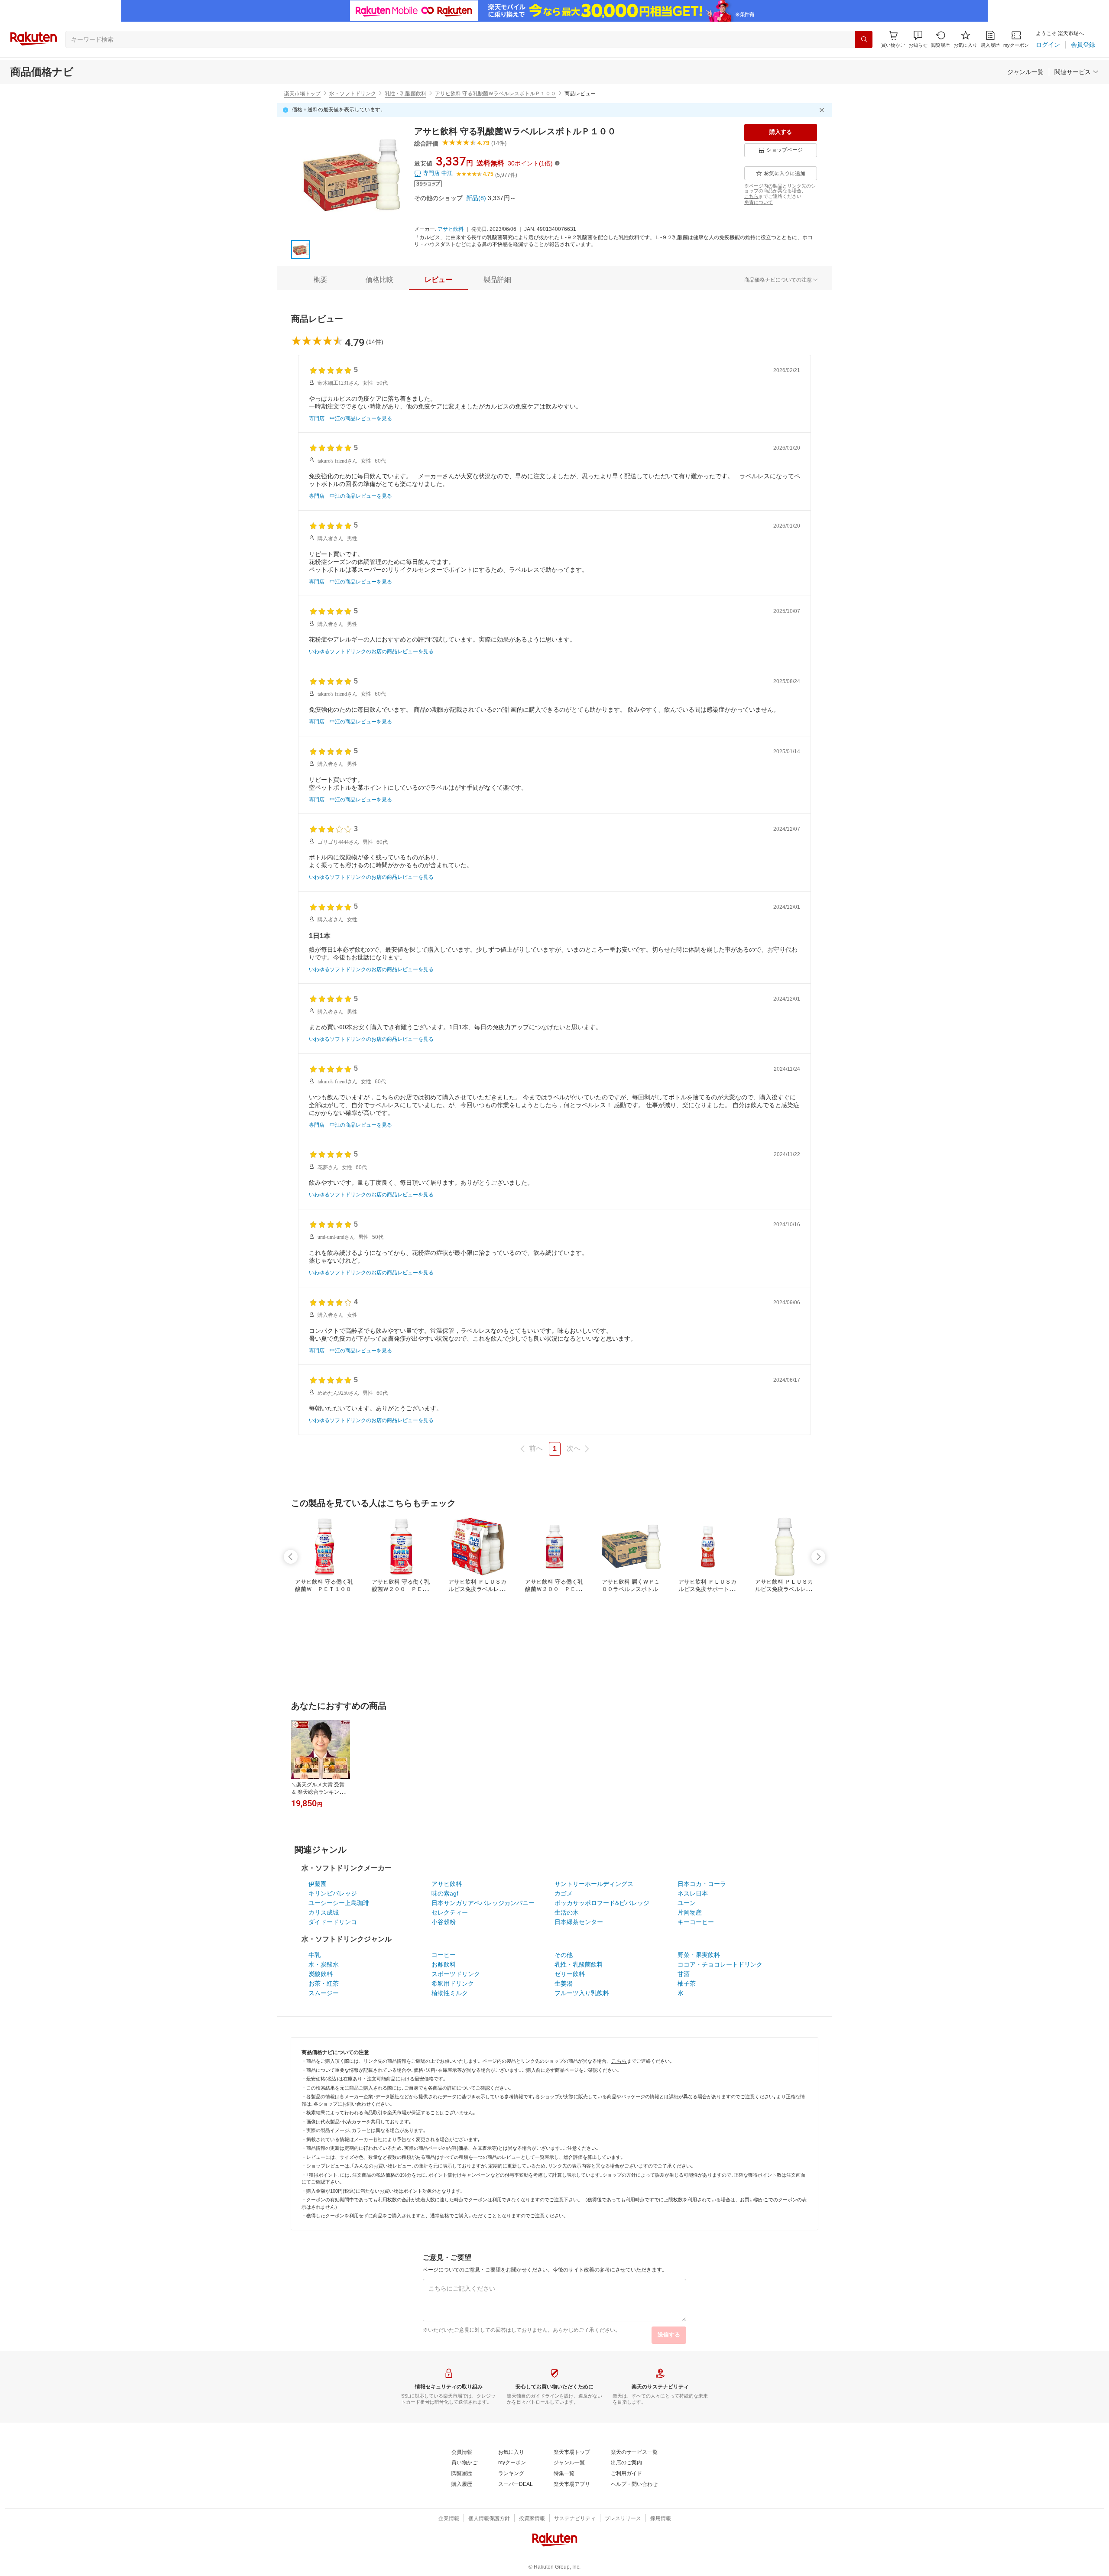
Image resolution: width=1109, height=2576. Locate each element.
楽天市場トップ (302, 94)
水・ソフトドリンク (353, 94)
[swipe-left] (291, 1557)
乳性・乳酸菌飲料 (405, 94)
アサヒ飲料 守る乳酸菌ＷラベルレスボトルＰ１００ (495, 94)
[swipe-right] (818, 1557)
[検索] (864, 39)
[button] (918, 39)
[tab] (321, 280)
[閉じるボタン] (823, 110)
